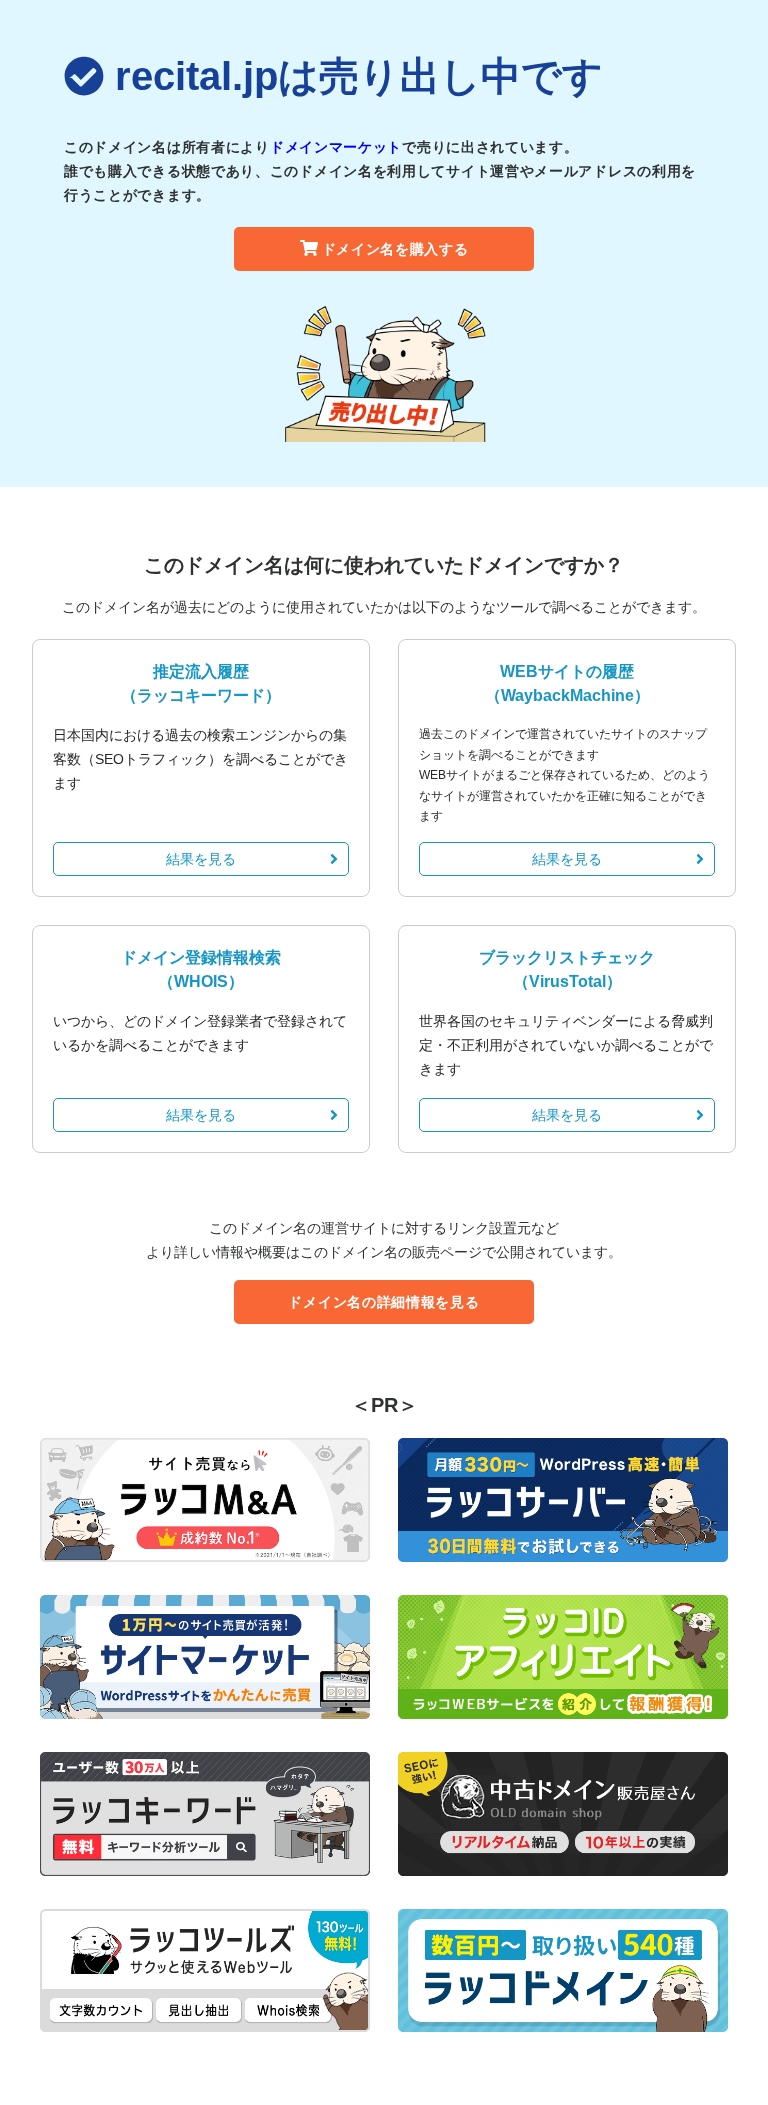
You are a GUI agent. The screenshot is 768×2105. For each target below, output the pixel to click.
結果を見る (201, 859)
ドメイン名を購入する (395, 249)
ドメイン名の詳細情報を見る (383, 1302)
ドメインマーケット (336, 147)
